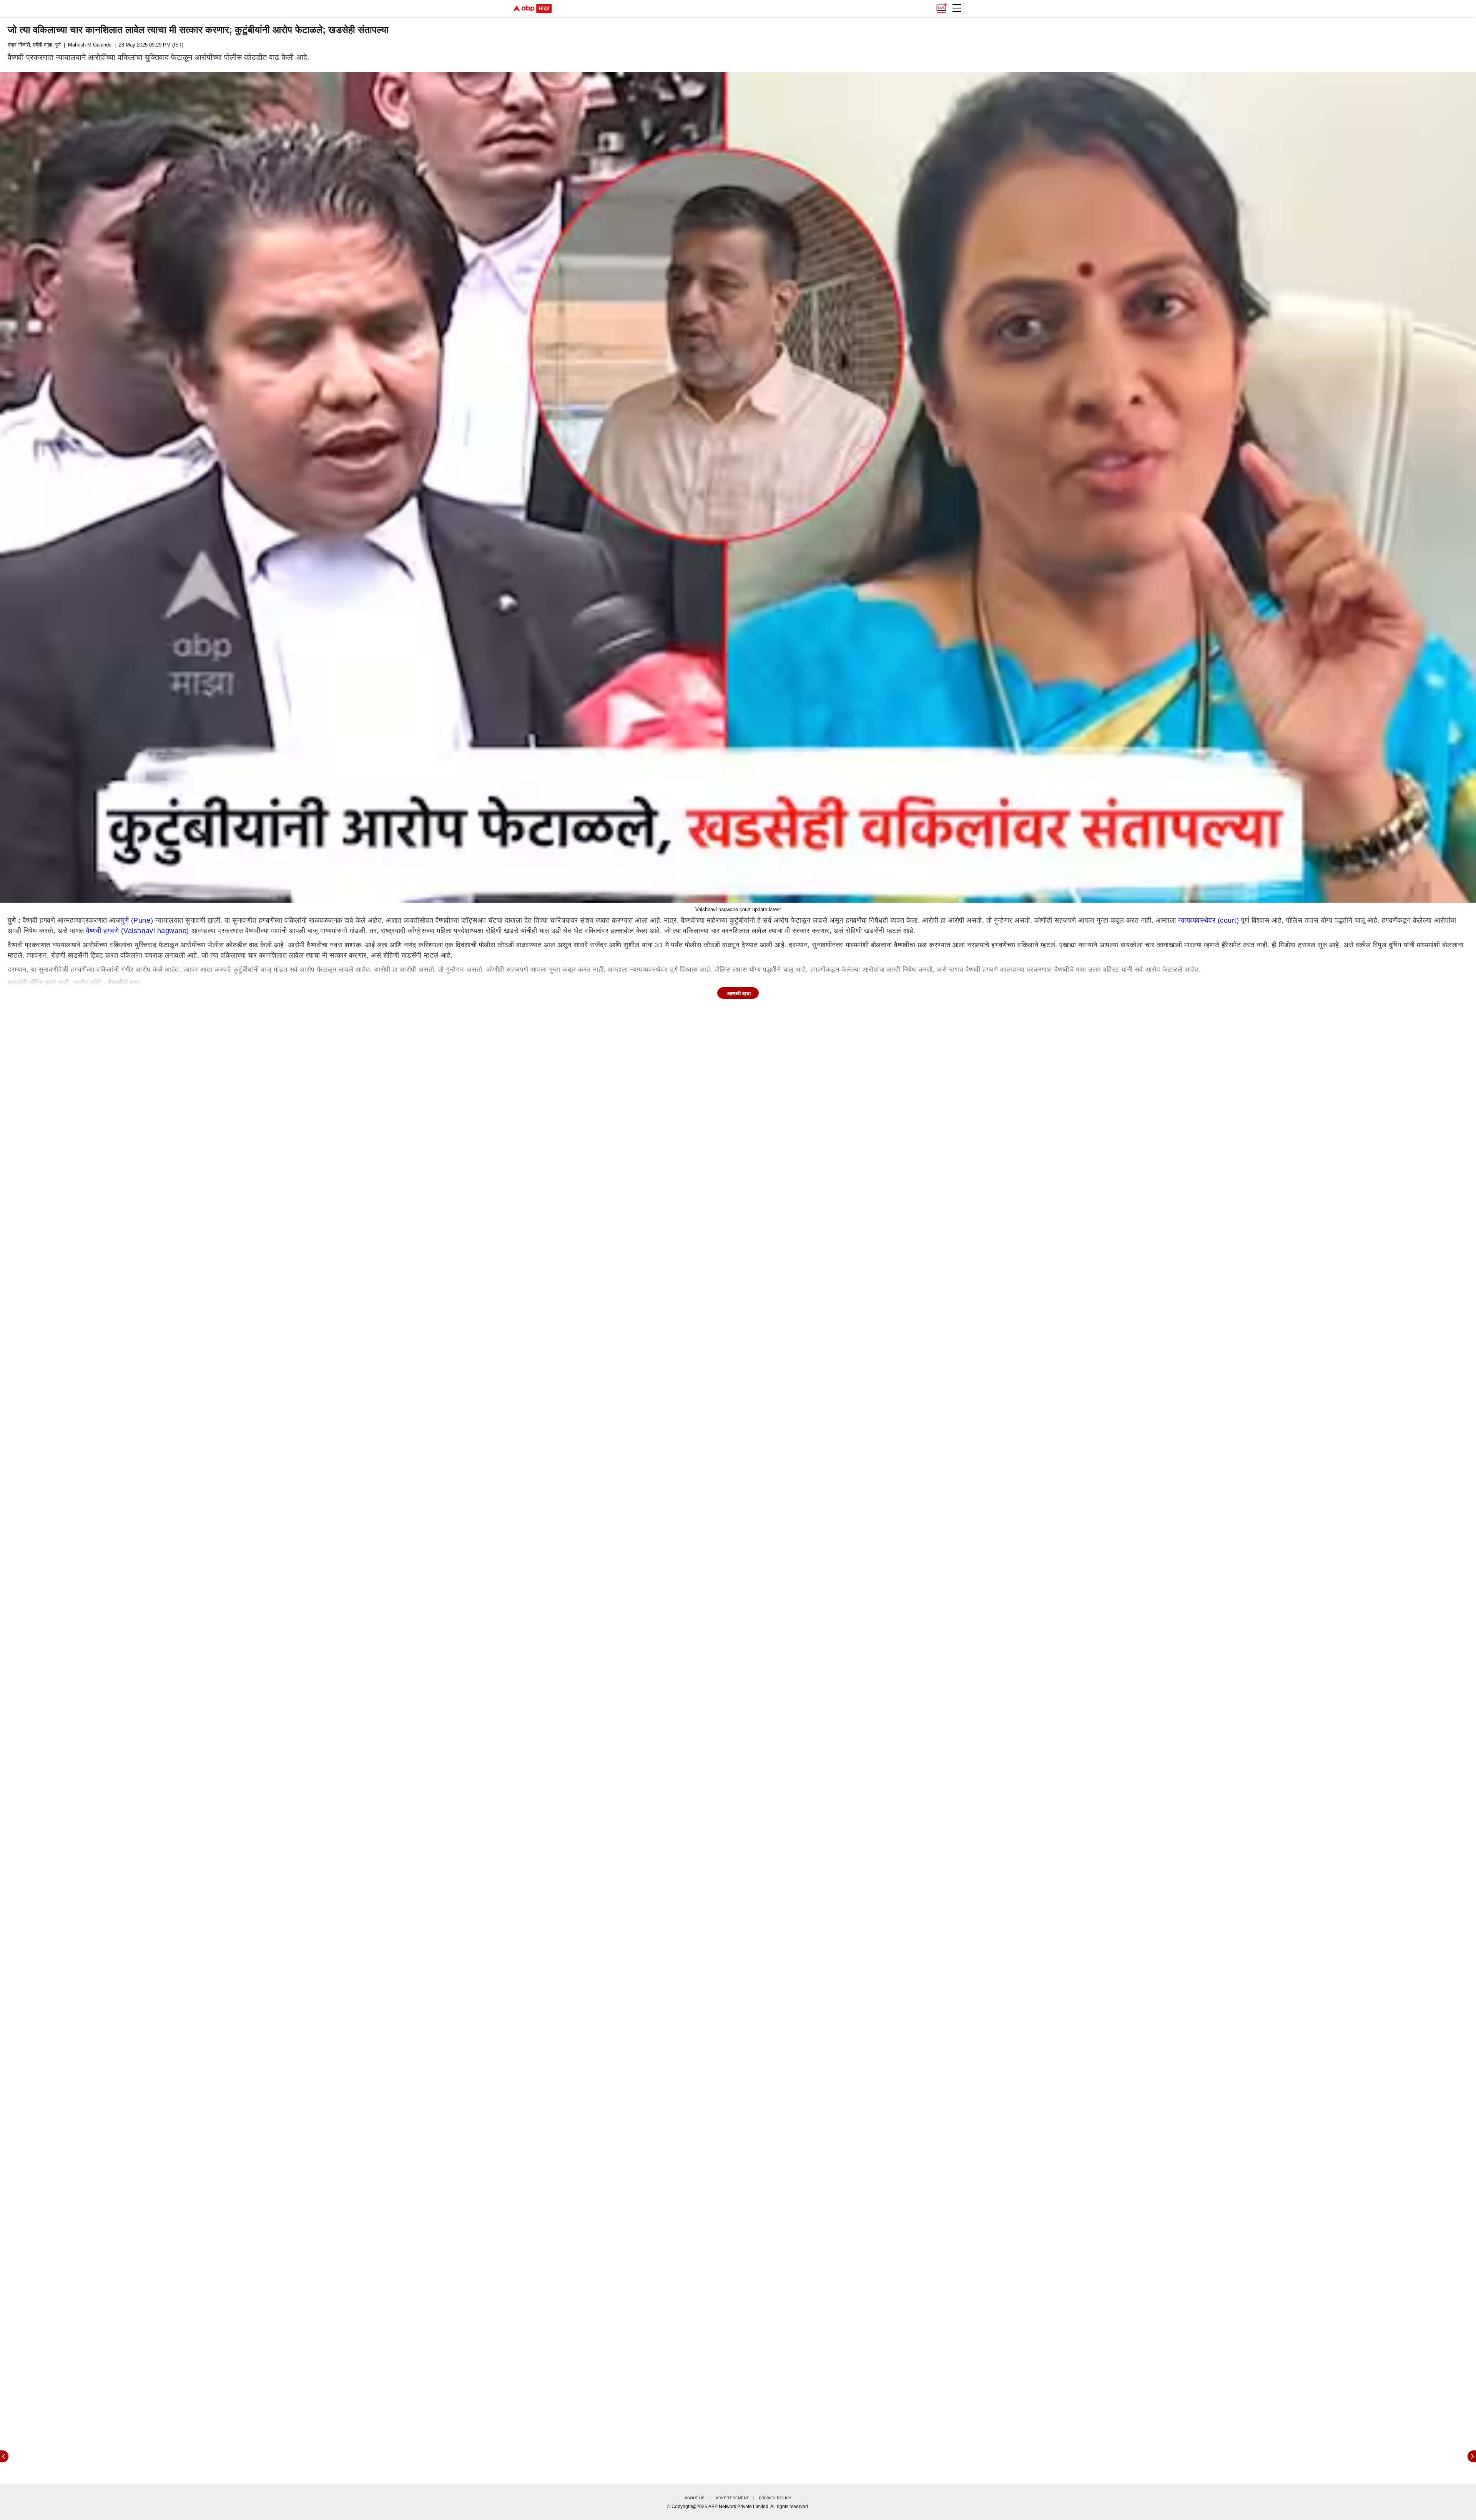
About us (695, 2498)
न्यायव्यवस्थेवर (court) (1209, 920)
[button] (957, 8)
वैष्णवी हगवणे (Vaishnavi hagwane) (138, 931)
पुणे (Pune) (137, 920)
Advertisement (732, 2498)
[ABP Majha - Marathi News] (532, 8)
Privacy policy (775, 2498)
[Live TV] (941, 6)
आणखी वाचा (739, 993)
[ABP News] (1472, 2456)
